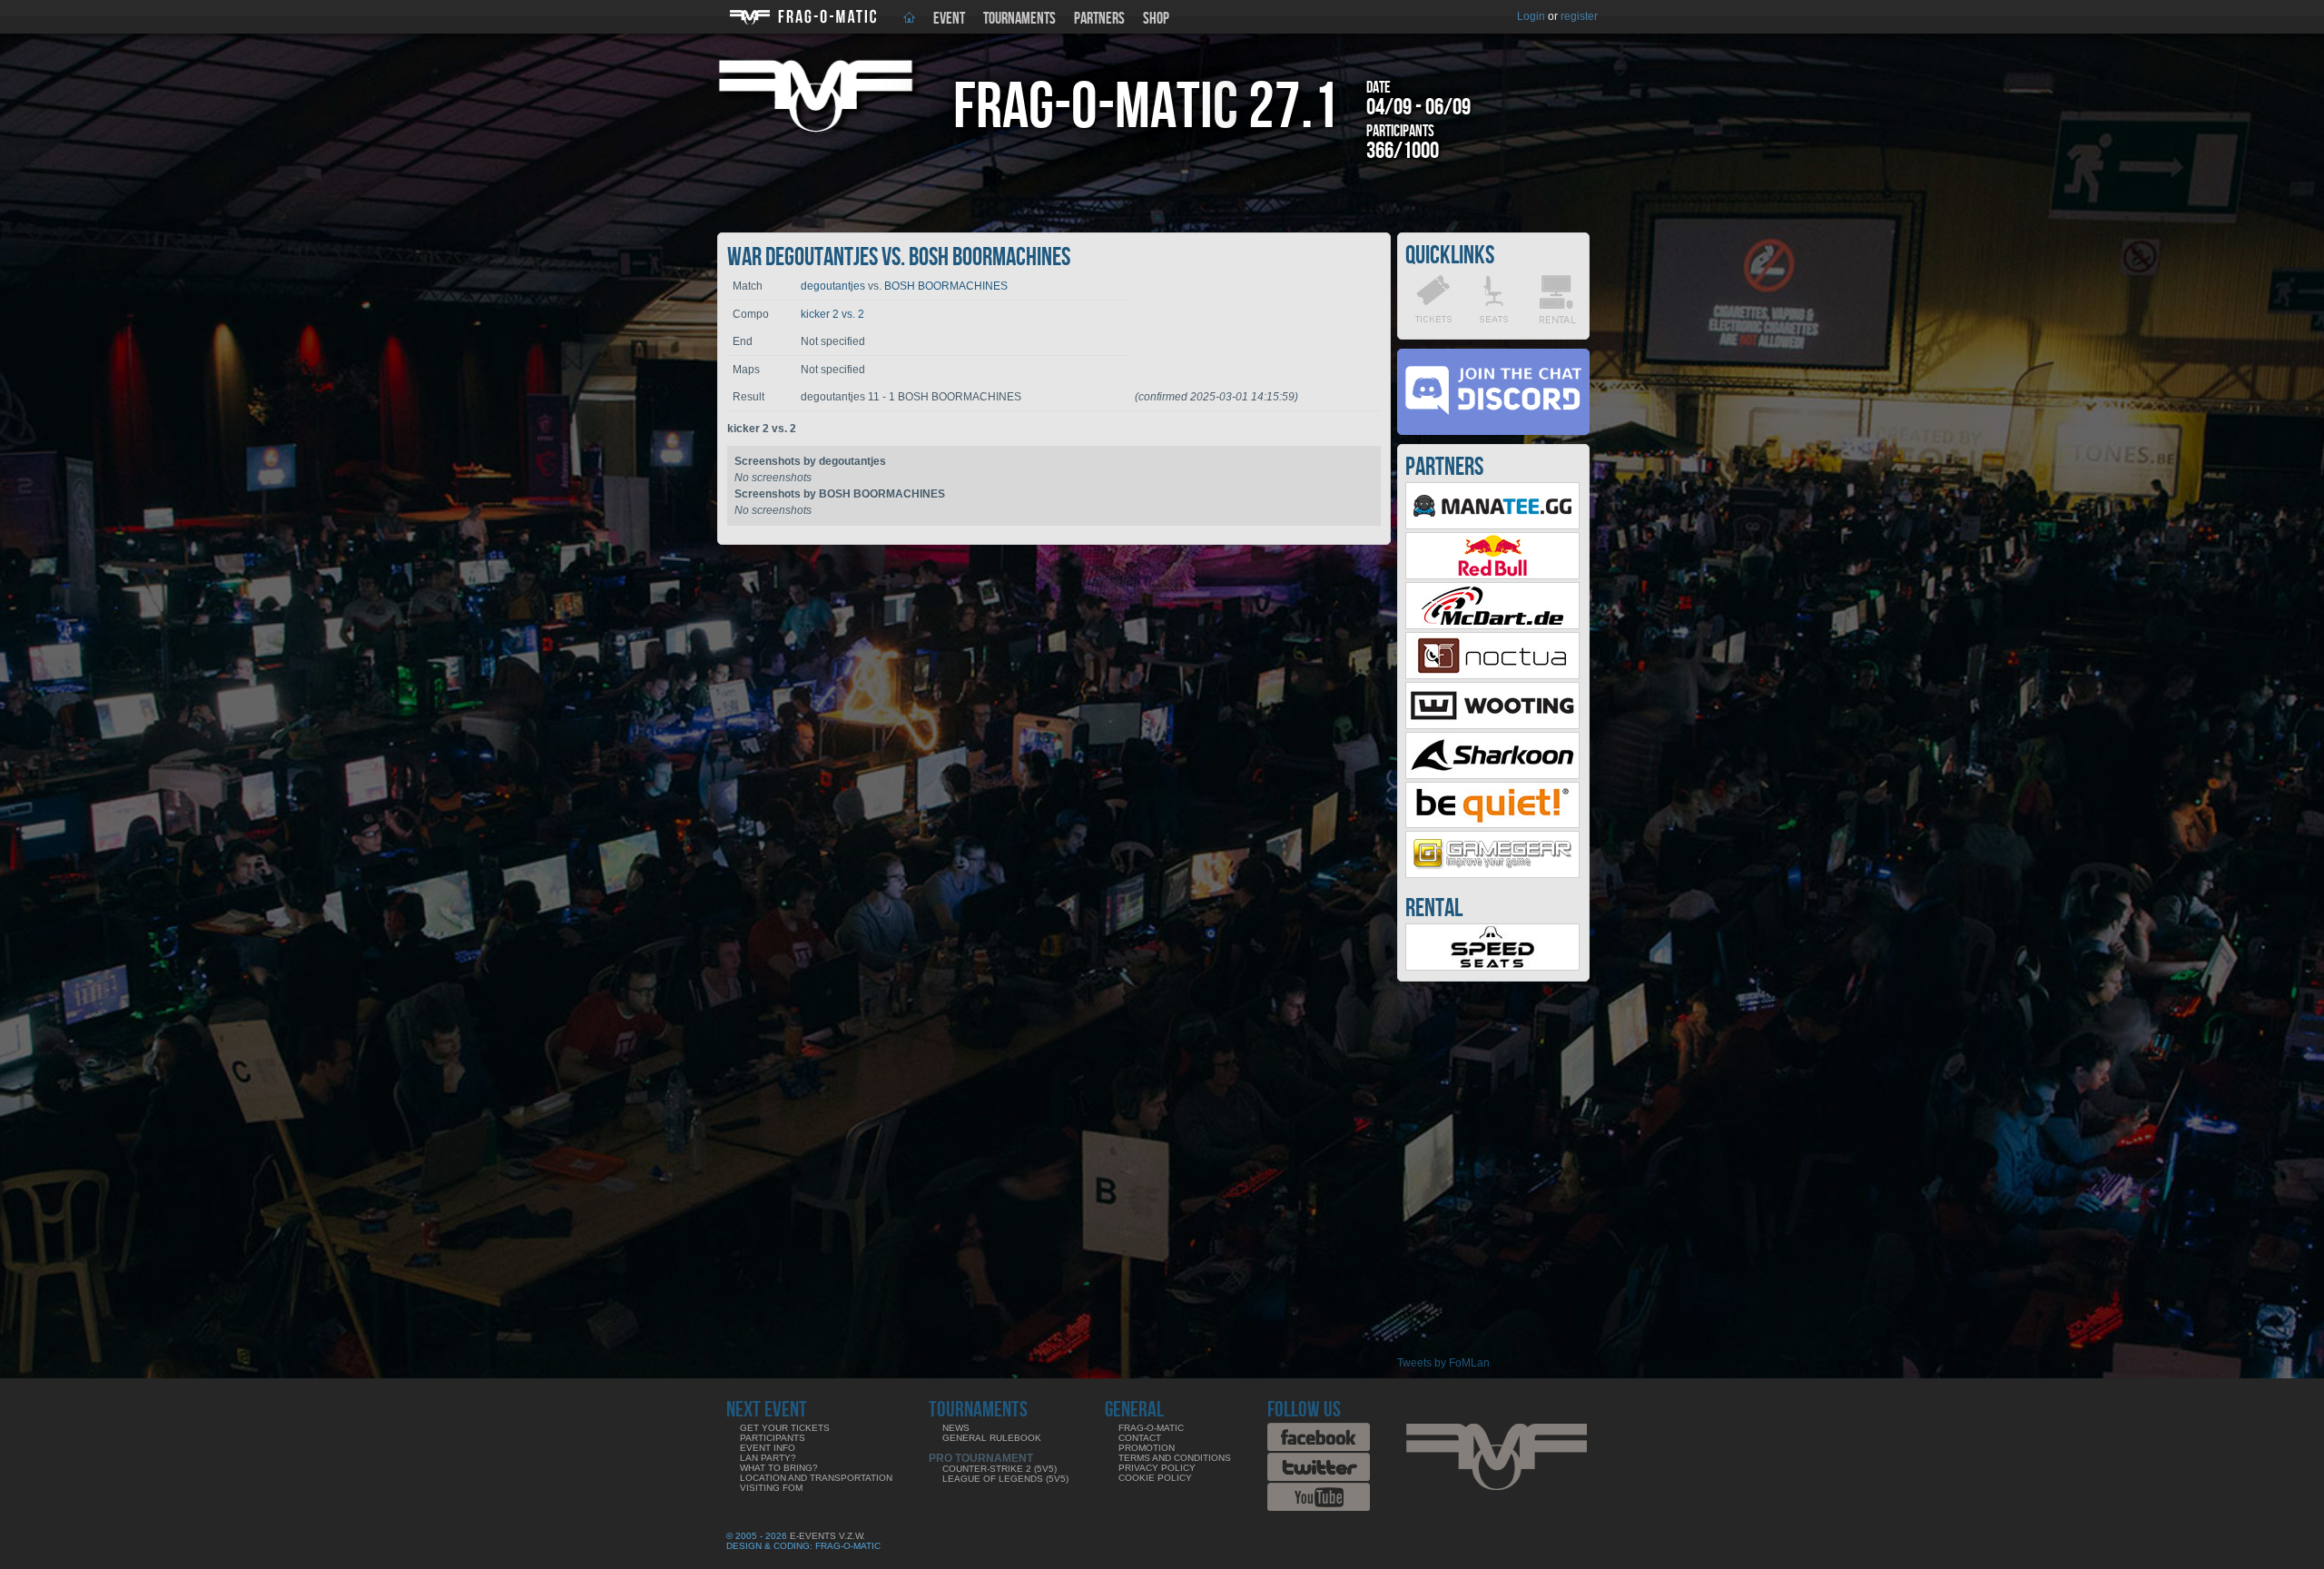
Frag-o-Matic (1151, 1428)
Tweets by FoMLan (1443, 1363)
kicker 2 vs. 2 (832, 314)
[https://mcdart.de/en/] (1492, 626)
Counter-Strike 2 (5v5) (1000, 1469)
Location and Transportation (816, 1478)
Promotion (1147, 1448)
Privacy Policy (1157, 1468)
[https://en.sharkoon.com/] (1492, 775)
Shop (1156, 19)
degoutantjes (833, 286)
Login (1531, 16)
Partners (1099, 19)
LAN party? (768, 1458)
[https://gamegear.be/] (1492, 874)
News (956, 1428)
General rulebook (992, 1438)
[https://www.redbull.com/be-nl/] (1492, 576)
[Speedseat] (1492, 967)
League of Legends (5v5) (1005, 1479)
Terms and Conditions (1175, 1458)
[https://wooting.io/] (1492, 725)
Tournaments (1019, 19)
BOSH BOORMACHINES (946, 286)
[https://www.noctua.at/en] (1492, 676)
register (1579, 16)
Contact (1140, 1438)
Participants (773, 1438)
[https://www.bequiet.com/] (1492, 824)
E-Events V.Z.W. (827, 1536)
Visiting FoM (771, 1488)
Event (949, 19)
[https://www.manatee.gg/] (1492, 526)
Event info (768, 1448)
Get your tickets (785, 1428)
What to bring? (779, 1468)
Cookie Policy (1155, 1478)
